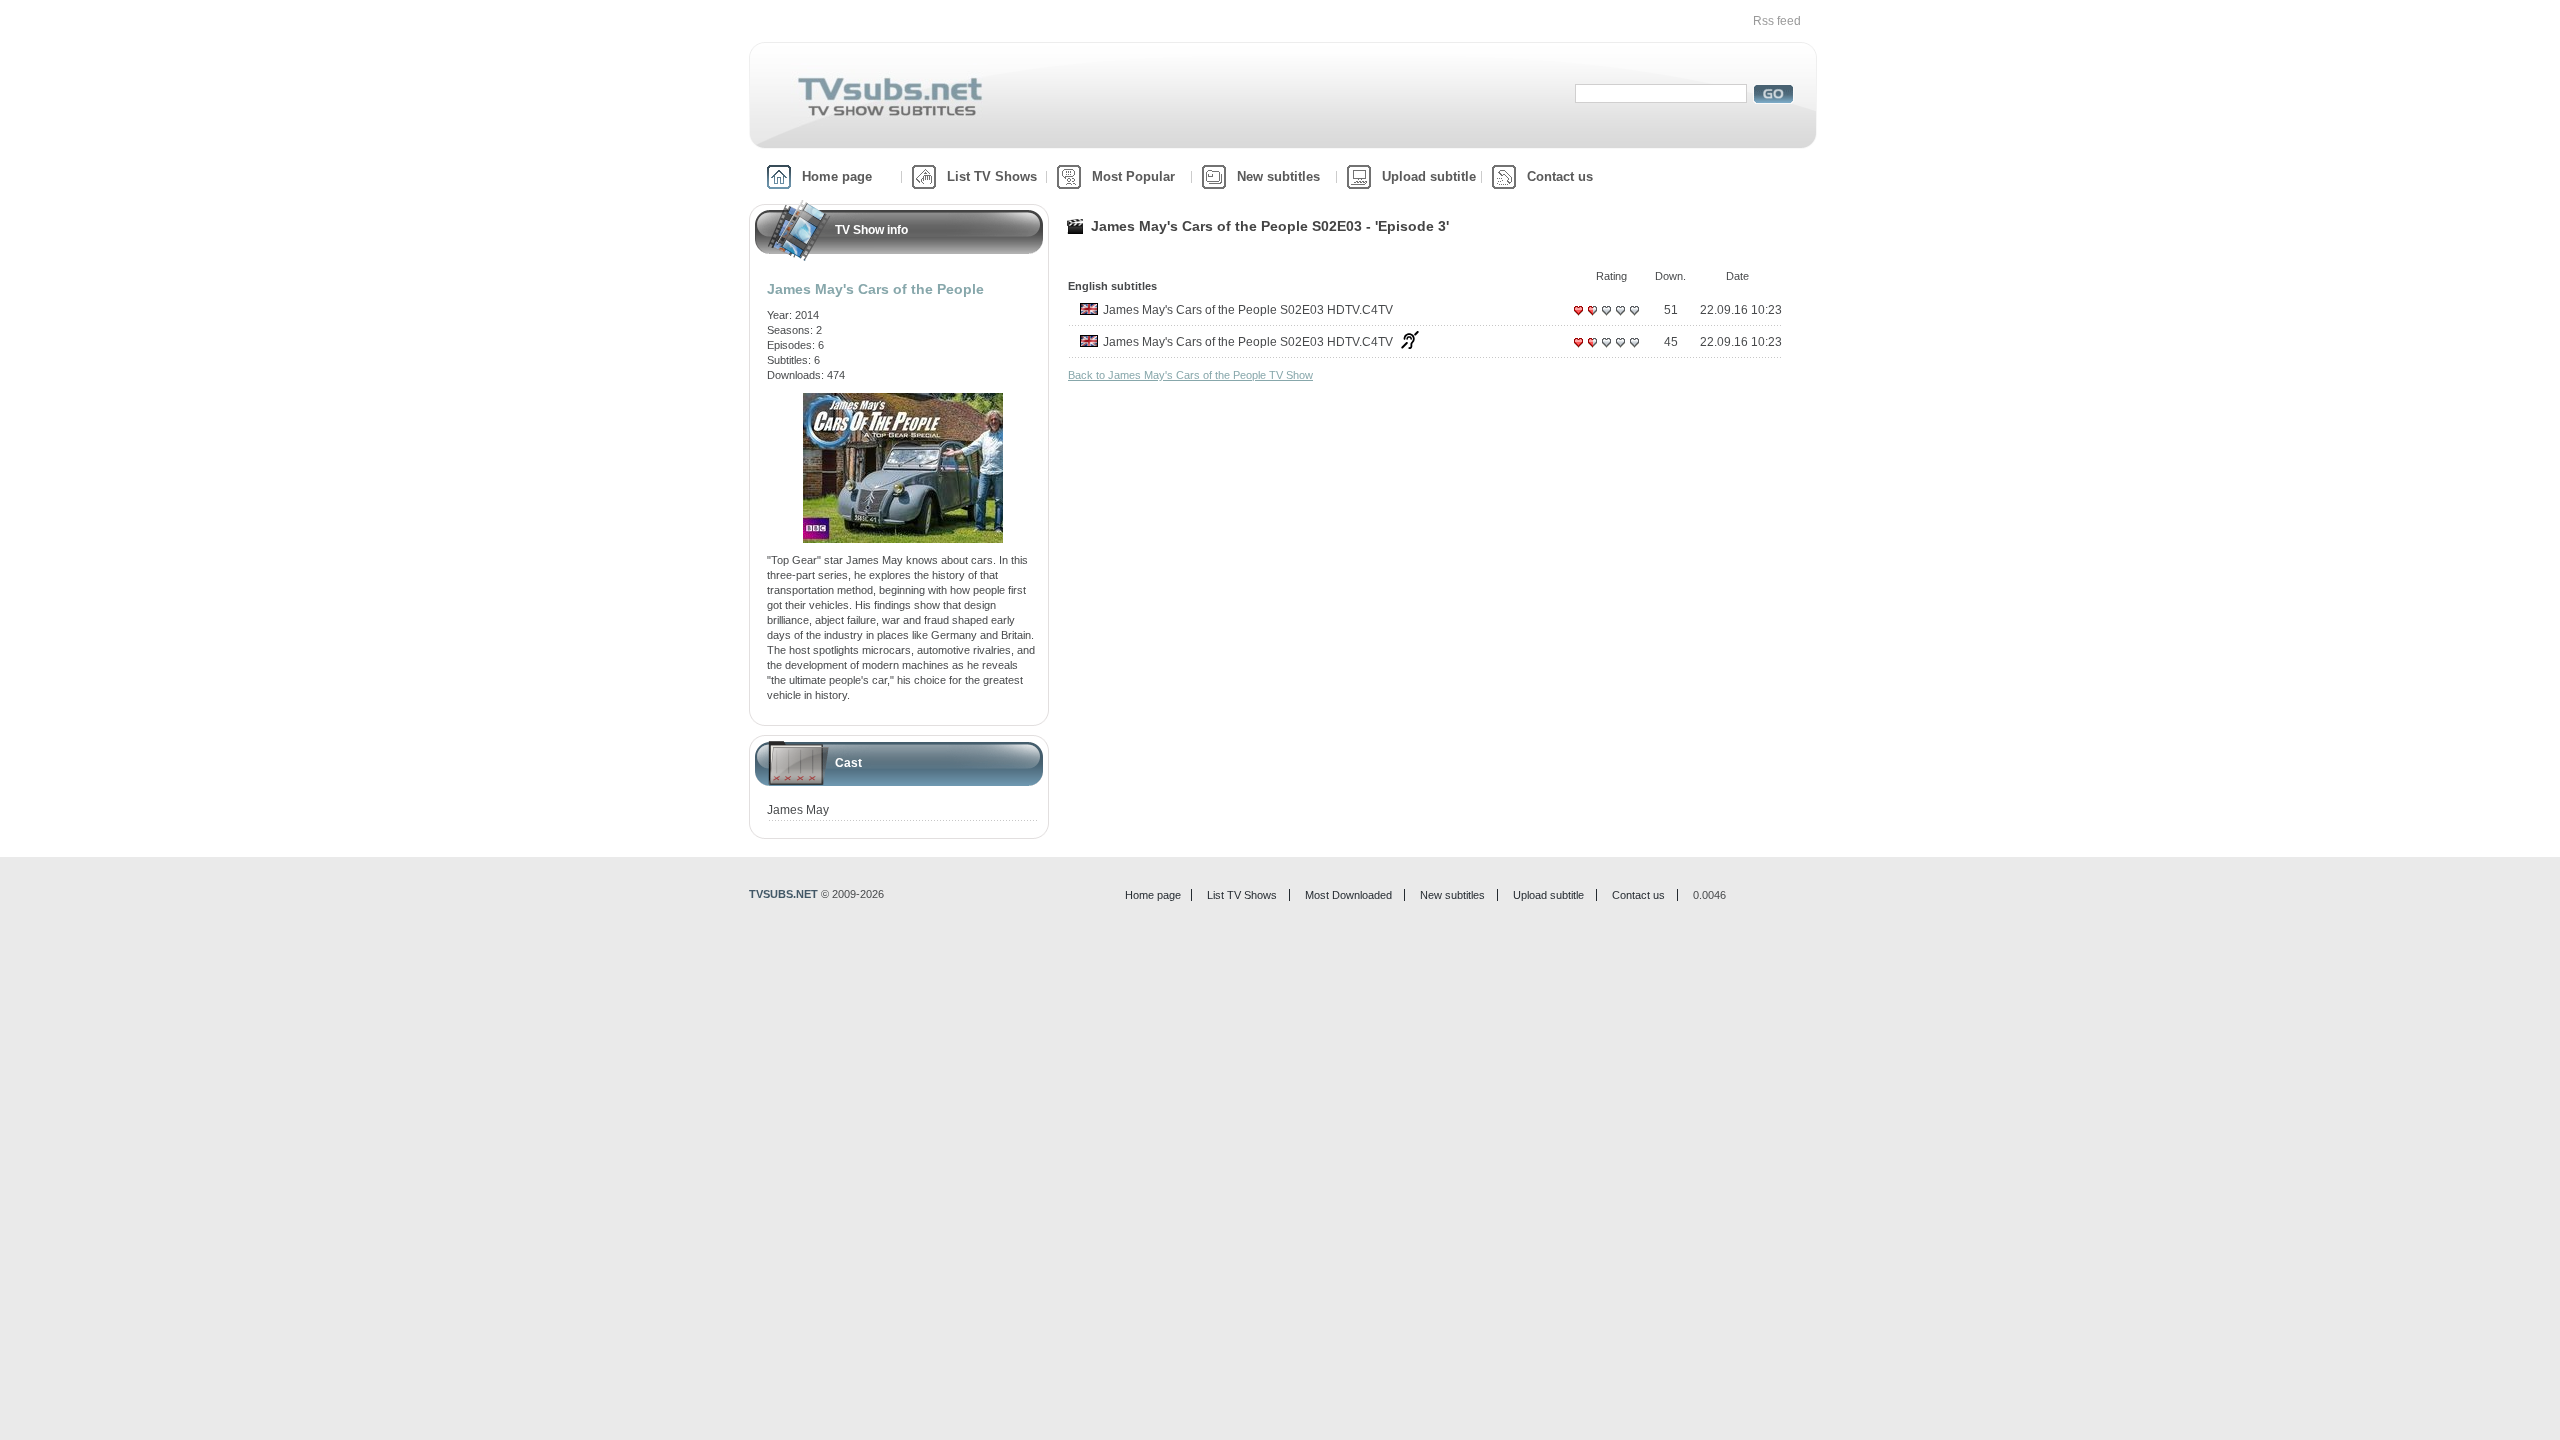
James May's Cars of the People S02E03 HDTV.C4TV (1248, 310)
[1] (1578, 318)
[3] (1606, 318)
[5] (1634, 318)
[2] (1592, 318)
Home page (837, 176)
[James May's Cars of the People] (903, 400)
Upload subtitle (1429, 176)
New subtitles (1278, 176)
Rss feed (1777, 21)
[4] (1620, 318)
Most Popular (1133, 176)
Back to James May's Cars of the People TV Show (1190, 375)
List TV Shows (992, 176)
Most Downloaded (1348, 895)
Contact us (1560, 176)
